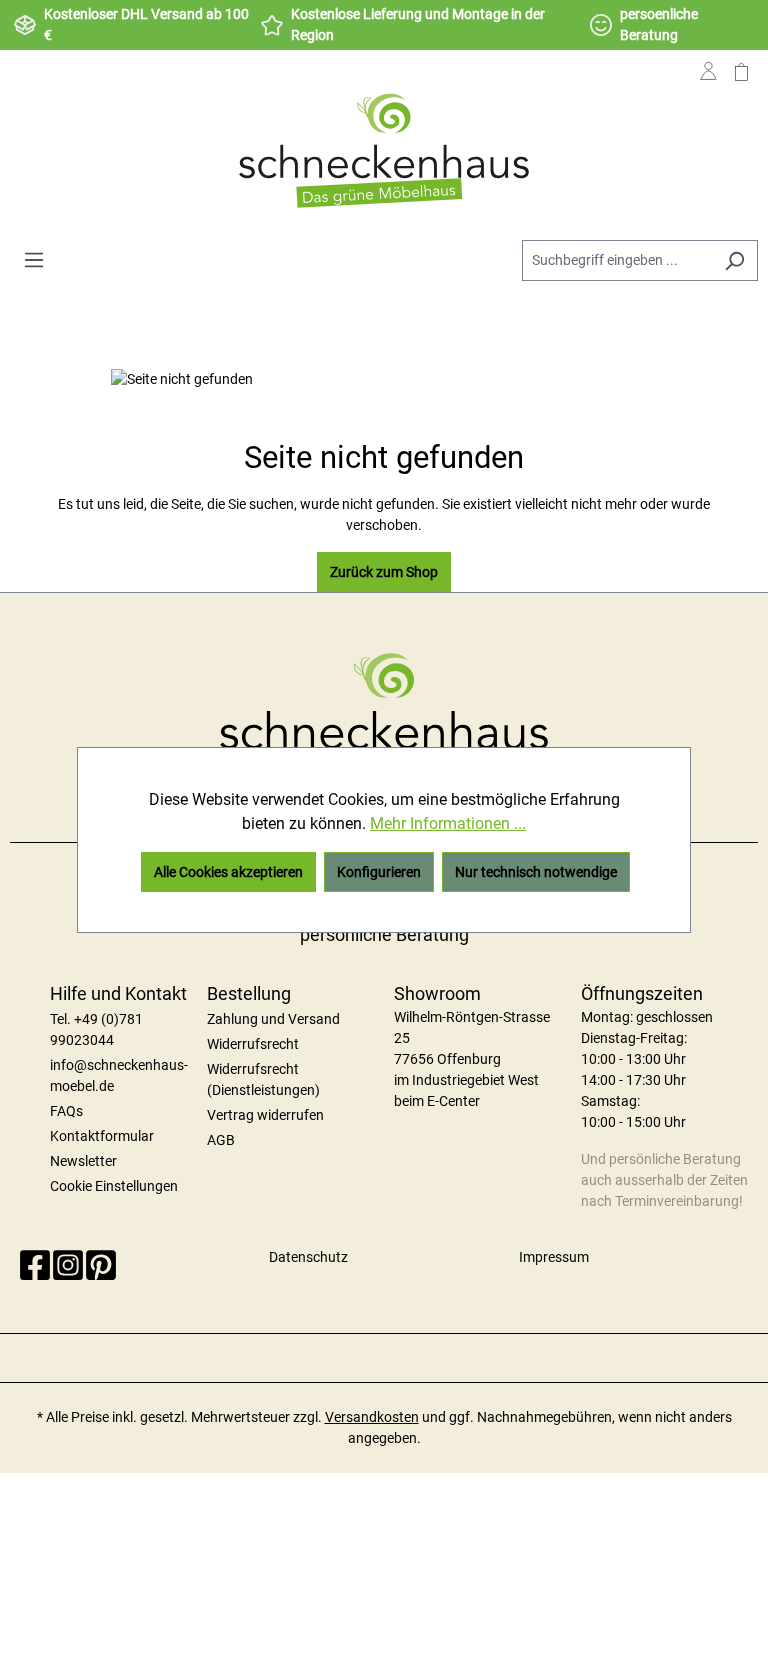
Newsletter (83, 1161)
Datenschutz (308, 1257)
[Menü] (34, 260)
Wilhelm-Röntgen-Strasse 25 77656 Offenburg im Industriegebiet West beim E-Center (472, 1059)
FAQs (66, 1111)
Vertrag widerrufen (265, 1115)
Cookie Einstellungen (114, 1186)
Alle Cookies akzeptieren (228, 872)
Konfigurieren (379, 872)
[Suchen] (734, 260)
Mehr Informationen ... (448, 823)
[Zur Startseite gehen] (384, 150)
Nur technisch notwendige (536, 872)
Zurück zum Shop (384, 572)
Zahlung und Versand (273, 1019)
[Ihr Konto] (708, 87)
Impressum (554, 1257)
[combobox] (617, 260)
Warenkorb (741, 86)
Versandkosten (372, 1417)
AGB (221, 1140)
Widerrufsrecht (253, 1044)
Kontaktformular (102, 1136)
